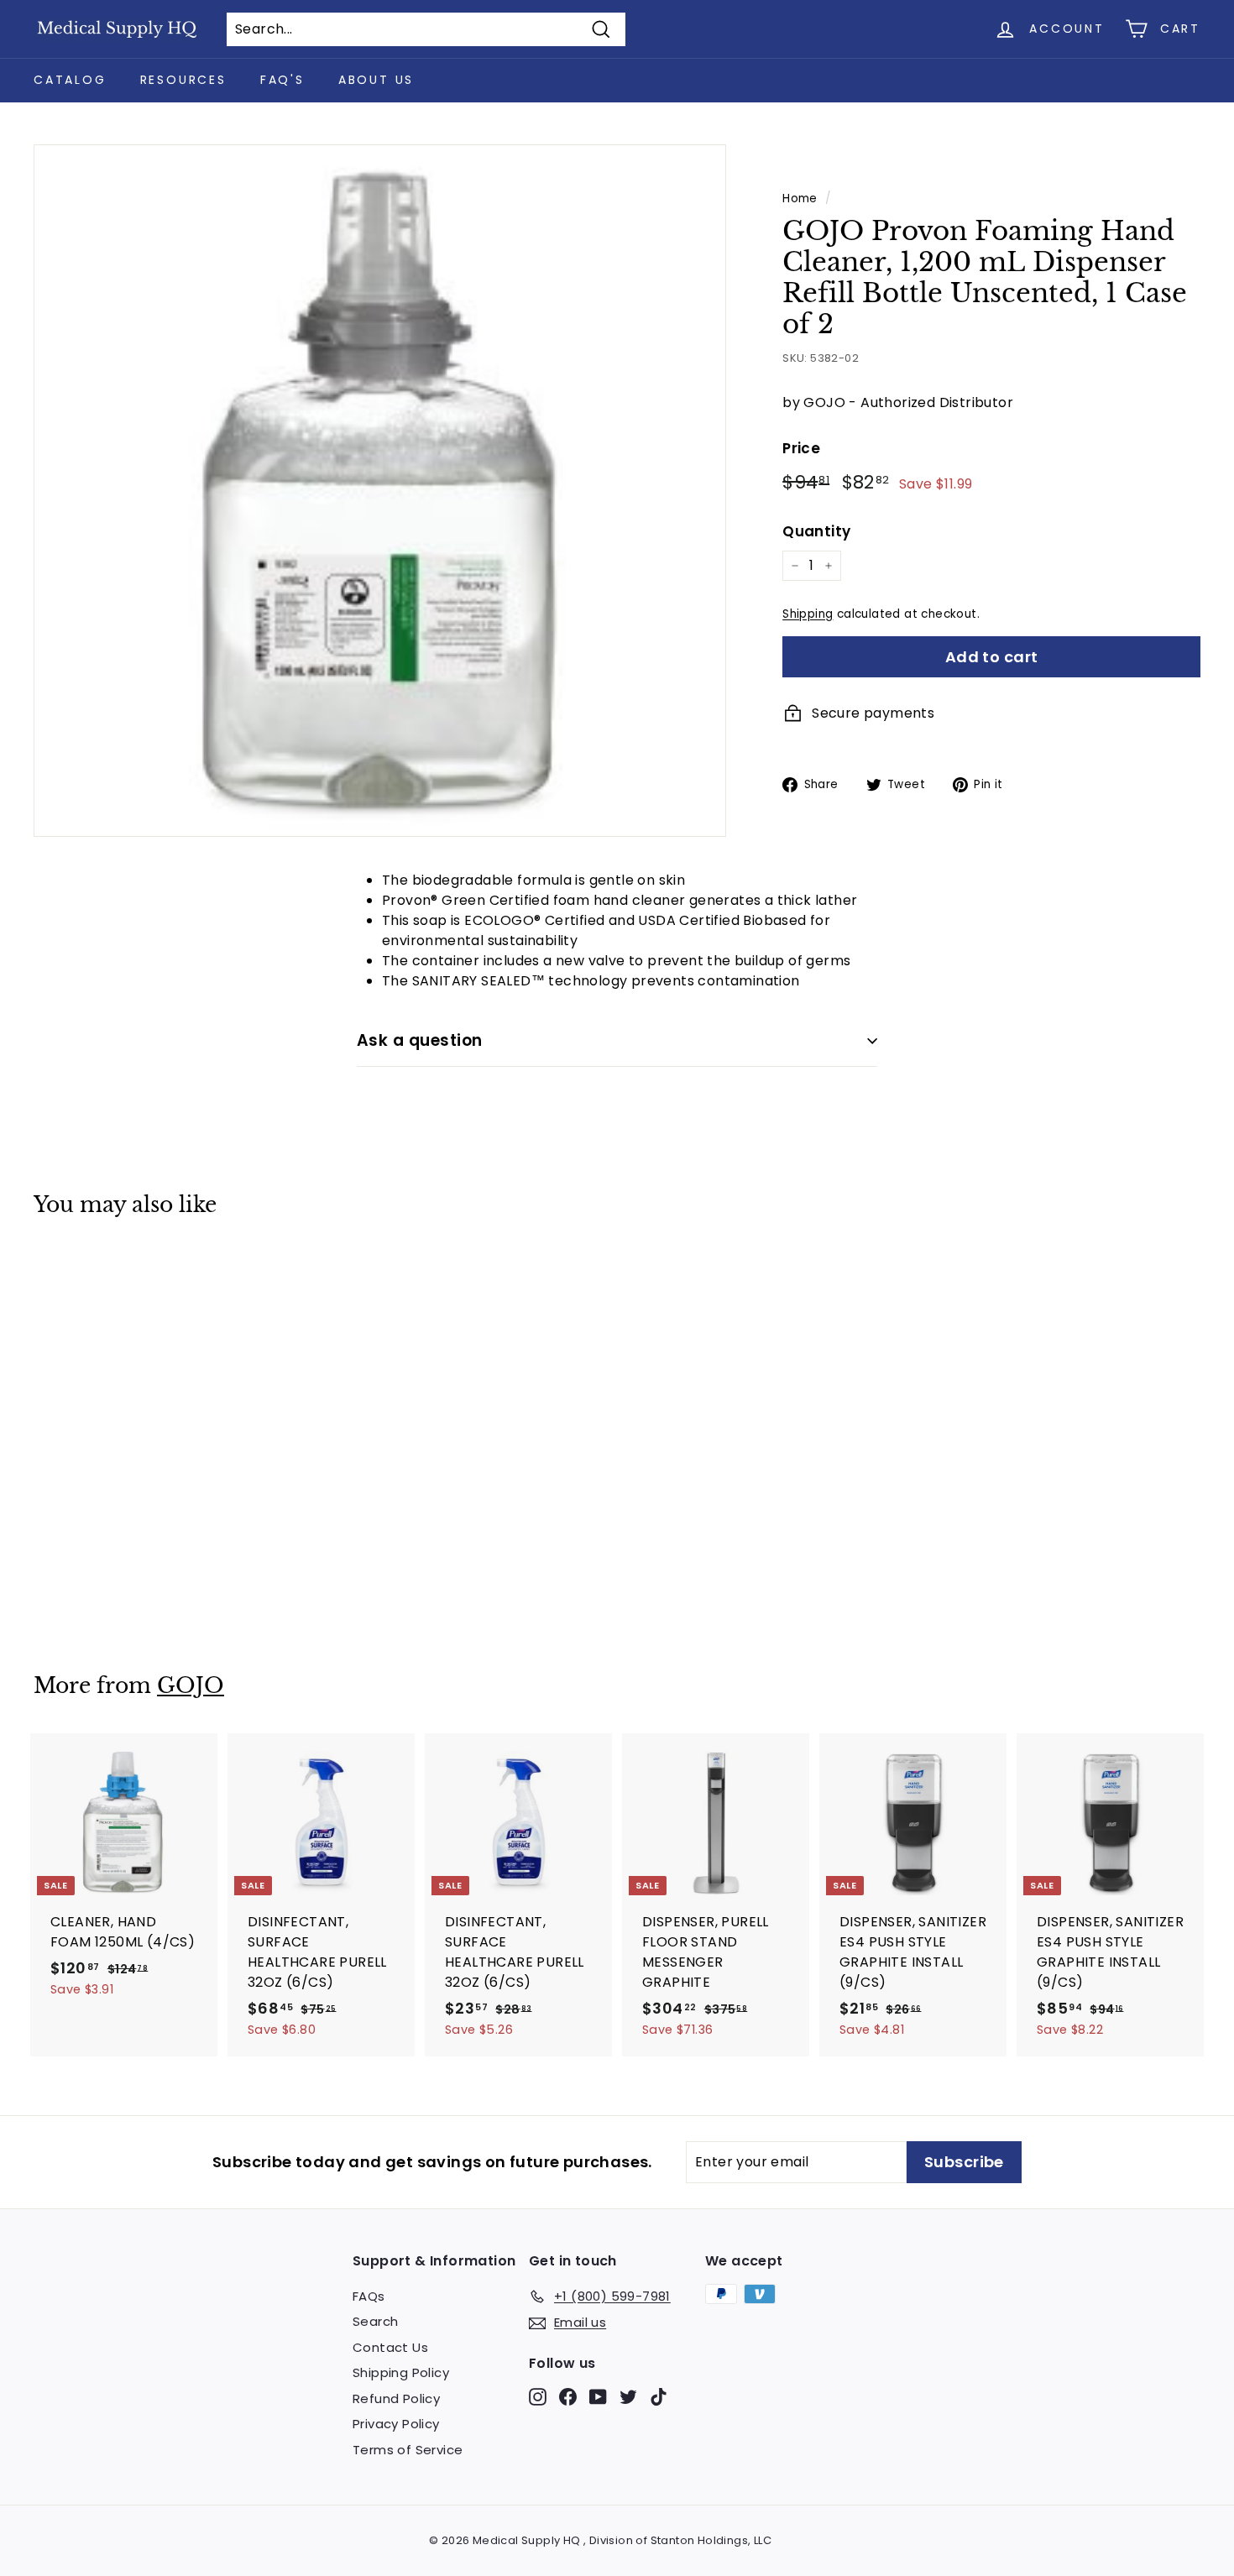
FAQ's (282, 80)
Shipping (808, 614)
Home (800, 199)
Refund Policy (396, 2398)
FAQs (369, 2296)
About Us (376, 80)
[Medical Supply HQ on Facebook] (568, 2396)
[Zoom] (380, 491)
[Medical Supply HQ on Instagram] (538, 2396)
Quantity (816, 531)
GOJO (191, 1686)
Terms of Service (408, 2450)
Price (801, 448)
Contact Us (390, 2347)
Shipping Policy (401, 2372)
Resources (183, 80)
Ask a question (420, 1040)
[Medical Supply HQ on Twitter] (628, 2396)
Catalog (70, 80)
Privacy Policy (396, 2424)
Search (375, 2321)
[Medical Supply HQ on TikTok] (659, 2396)
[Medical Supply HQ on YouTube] (598, 2396)
